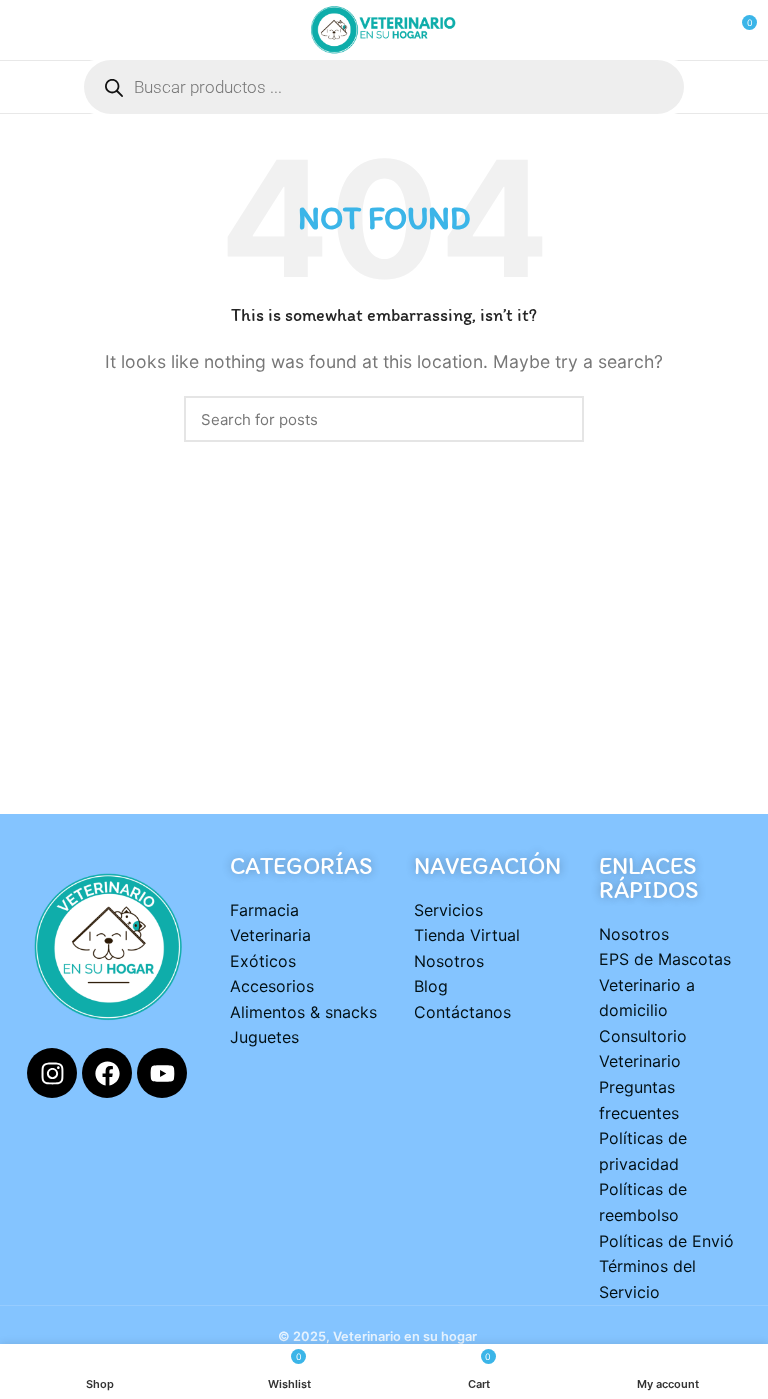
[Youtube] (162, 1073)
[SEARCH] (557, 419)
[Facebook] (107, 1073)
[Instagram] (52, 1073)
